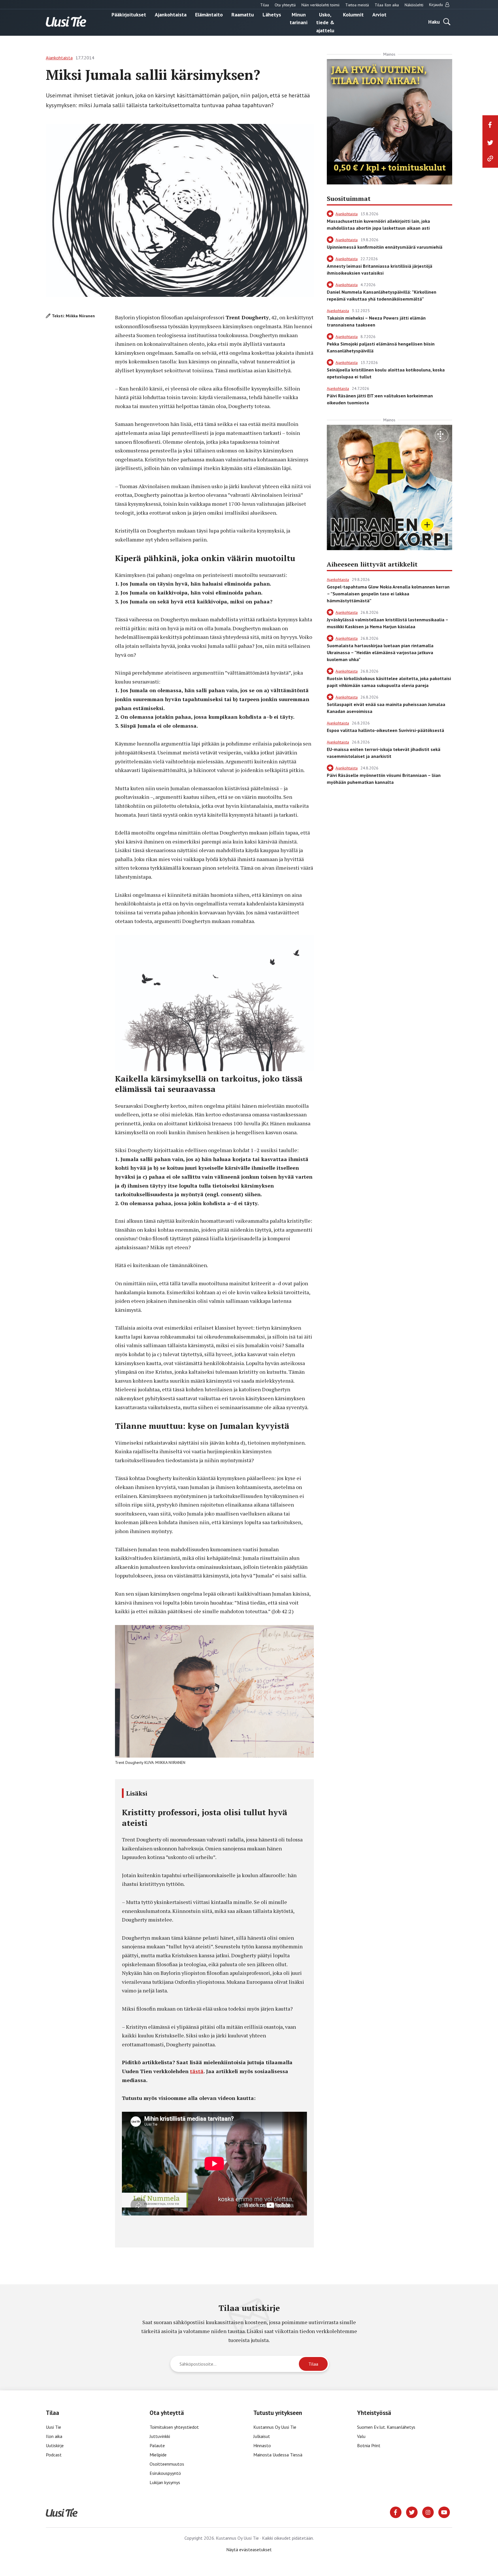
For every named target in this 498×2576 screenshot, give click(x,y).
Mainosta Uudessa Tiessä (278, 2455)
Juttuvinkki (160, 2436)
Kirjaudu (437, 5)
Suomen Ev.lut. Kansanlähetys (386, 2427)
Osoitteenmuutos (167, 2464)
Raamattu (243, 14)
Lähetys (272, 14)
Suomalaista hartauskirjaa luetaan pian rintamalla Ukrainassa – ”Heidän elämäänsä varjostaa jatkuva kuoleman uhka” (380, 652)
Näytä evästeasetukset (249, 2549)
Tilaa (265, 5)
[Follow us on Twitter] (412, 2512)
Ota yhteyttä (285, 5)
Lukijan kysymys (165, 2482)
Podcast (54, 2455)
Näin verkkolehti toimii (320, 5)
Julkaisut (262, 2436)
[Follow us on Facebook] (396, 2512)
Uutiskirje (55, 2445)
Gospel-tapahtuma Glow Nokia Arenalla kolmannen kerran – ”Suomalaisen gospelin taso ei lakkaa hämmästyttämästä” (388, 594)
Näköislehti (414, 5)
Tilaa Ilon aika (387, 5)
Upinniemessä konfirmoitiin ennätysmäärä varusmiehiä (385, 247)
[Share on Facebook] (490, 125)
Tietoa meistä (357, 5)
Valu (361, 2436)
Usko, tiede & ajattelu (325, 22)
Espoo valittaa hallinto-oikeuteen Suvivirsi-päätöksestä (385, 730)
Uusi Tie (54, 2427)
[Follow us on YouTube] (444, 2512)
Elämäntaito (209, 14)
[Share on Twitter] (490, 143)
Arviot (379, 14)
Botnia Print (369, 2445)
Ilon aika (54, 2436)
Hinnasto (262, 2445)
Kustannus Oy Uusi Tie (275, 2427)
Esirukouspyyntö (165, 2473)
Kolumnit (353, 14)
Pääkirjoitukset (129, 14)
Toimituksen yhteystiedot (174, 2427)
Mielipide (158, 2455)
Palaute (157, 2445)
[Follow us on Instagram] (428, 2512)
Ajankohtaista (171, 14)
